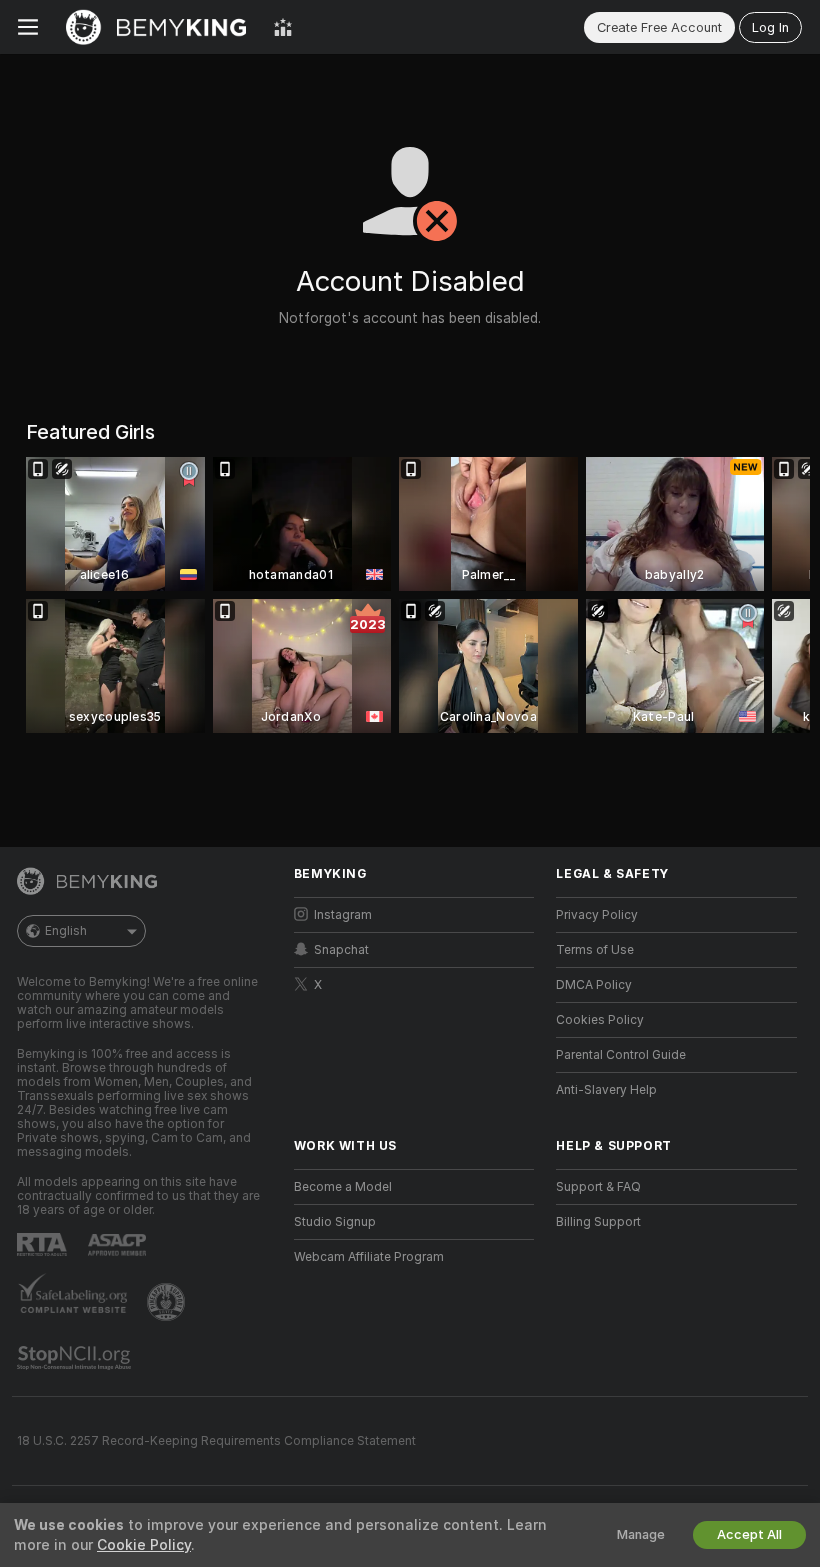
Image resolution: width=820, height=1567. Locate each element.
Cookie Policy (144, 1545)
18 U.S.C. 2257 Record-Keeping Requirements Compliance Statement (216, 1441)
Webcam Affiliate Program (369, 1257)
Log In (770, 27)
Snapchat (341, 950)
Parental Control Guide (621, 1055)
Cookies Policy (600, 1020)
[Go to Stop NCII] (76, 1358)
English (66, 931)
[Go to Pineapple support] (168, 1302)
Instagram (343, 915)
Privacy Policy (597, 915)
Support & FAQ (598, 1187)
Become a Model (343, 1187)
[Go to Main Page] (156, 27)
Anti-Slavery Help (606, 1090)
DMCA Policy (594, 985)
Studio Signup (335, 1222)
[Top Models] (283, 27)
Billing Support (598, 1222)
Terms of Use (595, 950)
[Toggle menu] (28, 27)
